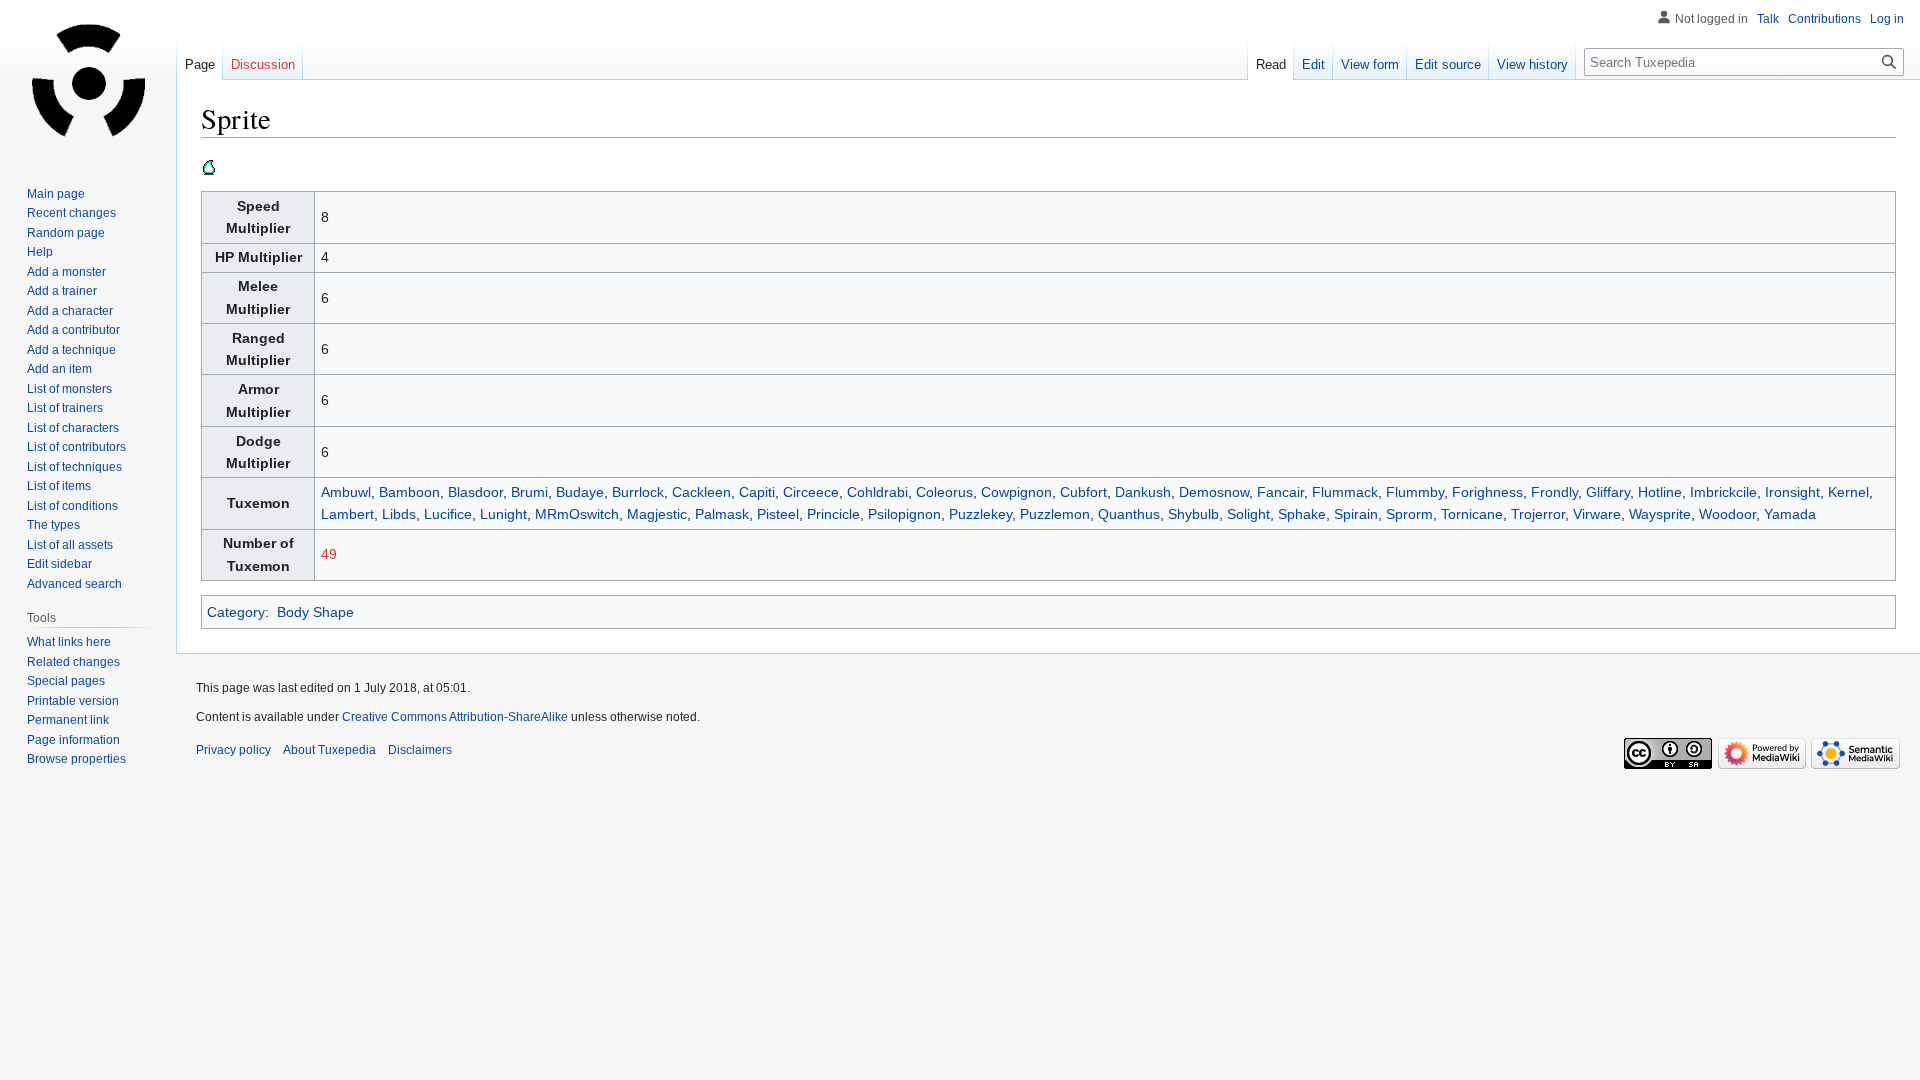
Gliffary (1608, 492)
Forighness (1487, 492)
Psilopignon (904, 514)
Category (236, 612)
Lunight (503, 514)
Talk (1768, 19)
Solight (1248, 514)
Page (200, 64)
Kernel (1848, 492)
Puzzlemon (1055, 514)
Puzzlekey (980, 514)
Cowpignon (1016, 492)
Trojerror (1538, 514)
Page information (73, 740)
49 (329, 554)
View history (1532, 64)
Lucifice (448, 514)
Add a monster (66, 272)
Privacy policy (233, 750)
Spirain (1356, 514)
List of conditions (72, 506)
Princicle (833, 514)
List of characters (73, 428)
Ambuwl (346, 492)
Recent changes (71, 213)
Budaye (580, 492)
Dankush (1143, 492)
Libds (399, 514)
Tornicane (1472, 514)
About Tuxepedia (329, 750)
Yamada (1790, 514)
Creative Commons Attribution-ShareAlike (455, 717)
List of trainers (65, 408)
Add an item (59, 369)
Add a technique (71, 350)
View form (1370, 64)
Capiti (757, 492)
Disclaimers (420, 750)
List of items (59, 486)
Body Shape (315, 612)
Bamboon (409, 492)
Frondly (1554, 492)
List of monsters (69, 389)
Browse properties (76, 759)
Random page (66, 233)
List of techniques (74, 467)
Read (1271, 64)
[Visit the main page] (88, 80)
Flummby (1415, 492)
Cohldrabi (877, 492)
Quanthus (1129, 514)
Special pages (66, 681)
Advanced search (74, 584)
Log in (1887, 19)
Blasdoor (475, 492)
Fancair (1280, 492)
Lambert (347, 514)
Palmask (722, 514)
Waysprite (1660, 514)
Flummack (1345, 492)
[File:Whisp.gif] (209, 166)
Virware (1597, 514)
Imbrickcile (1723, 492)
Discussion (263, 64)
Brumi (529, 492)
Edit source (1448, 64)
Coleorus (944, 492)
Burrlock (638, 492)
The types (53, 525)
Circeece (811, 492)
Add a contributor (73, 330)
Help (40, 252)
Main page (56, 194)
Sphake (1302, 514)
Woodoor (1727, 514)
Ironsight (1792, 492)
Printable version (73, 701)
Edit (1313, 64)
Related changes (73, 662)
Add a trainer (62, 291)
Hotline (1660, 492)
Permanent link (68, 720)
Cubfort (1083, 492)
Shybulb (1193, 514)
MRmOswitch (577, 514)
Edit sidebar (59, 564)
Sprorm (1409, 514)
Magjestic (657, 514)
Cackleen (701, 492)
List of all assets (70, 545)
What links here (69, 642)
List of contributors (76, 447)
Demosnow (1214, 492)
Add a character (70, 311)
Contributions (1824, 19)
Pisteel (778, 514)
